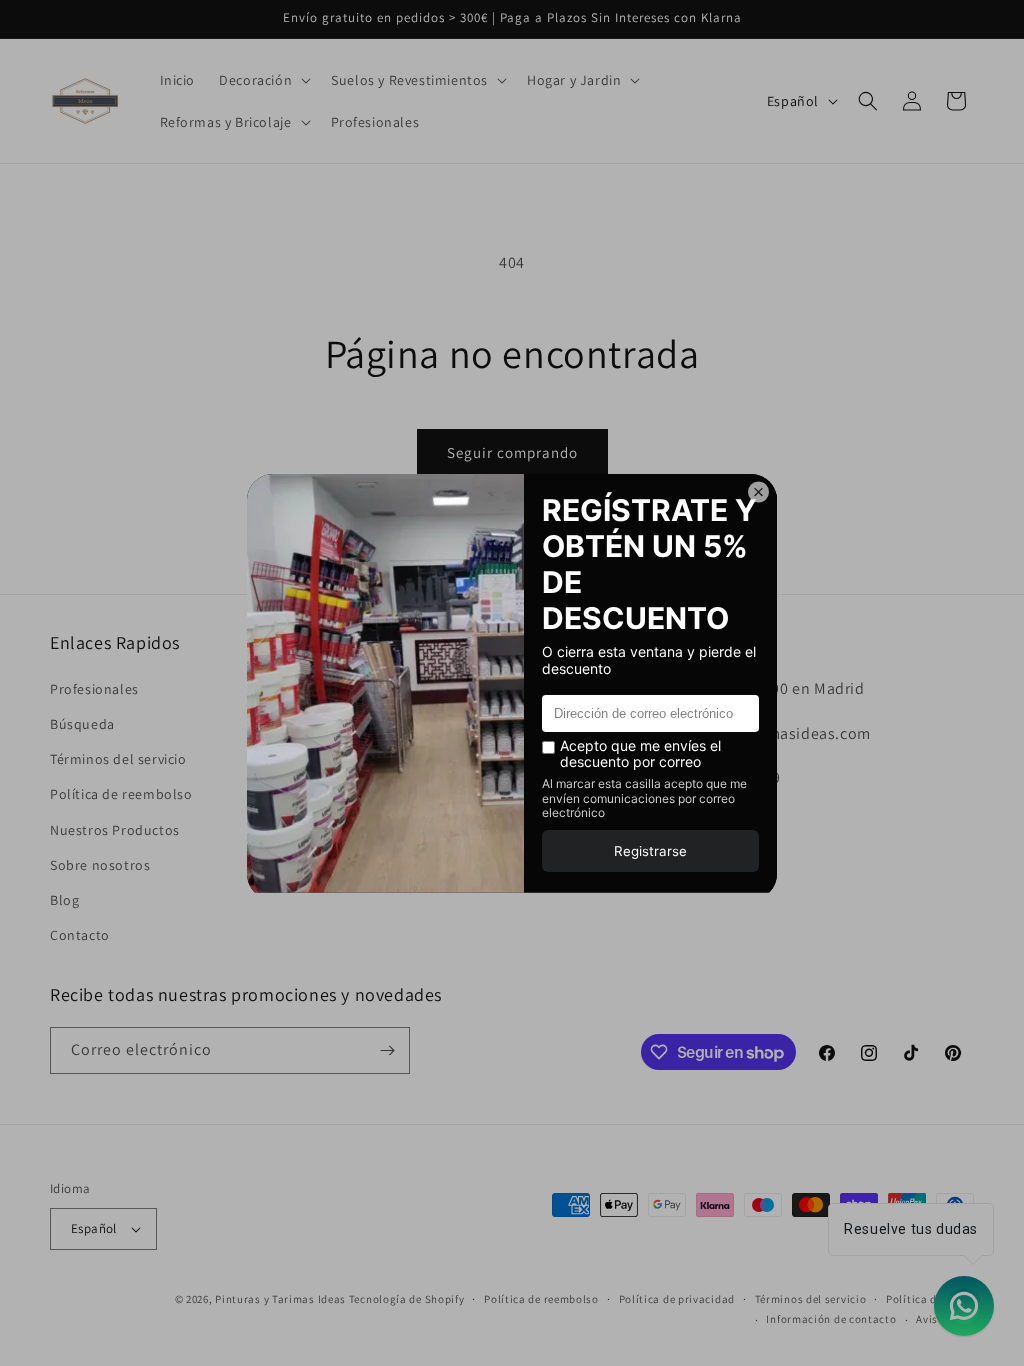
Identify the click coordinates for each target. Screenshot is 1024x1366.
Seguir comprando (512, 452)
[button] (263, 80)
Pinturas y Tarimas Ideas (280, 1299)
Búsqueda (82, 724)
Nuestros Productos (115, 830)
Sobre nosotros (100, 865)
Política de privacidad (677, 1299)
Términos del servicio (118, 759)
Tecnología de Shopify (407, 1299)
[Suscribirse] (387, 1050)
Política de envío (930, 1299)
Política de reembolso (121, 794)
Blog (64, 900)
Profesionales (94, 689)
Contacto (80, 935)
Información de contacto (831, 1319)
